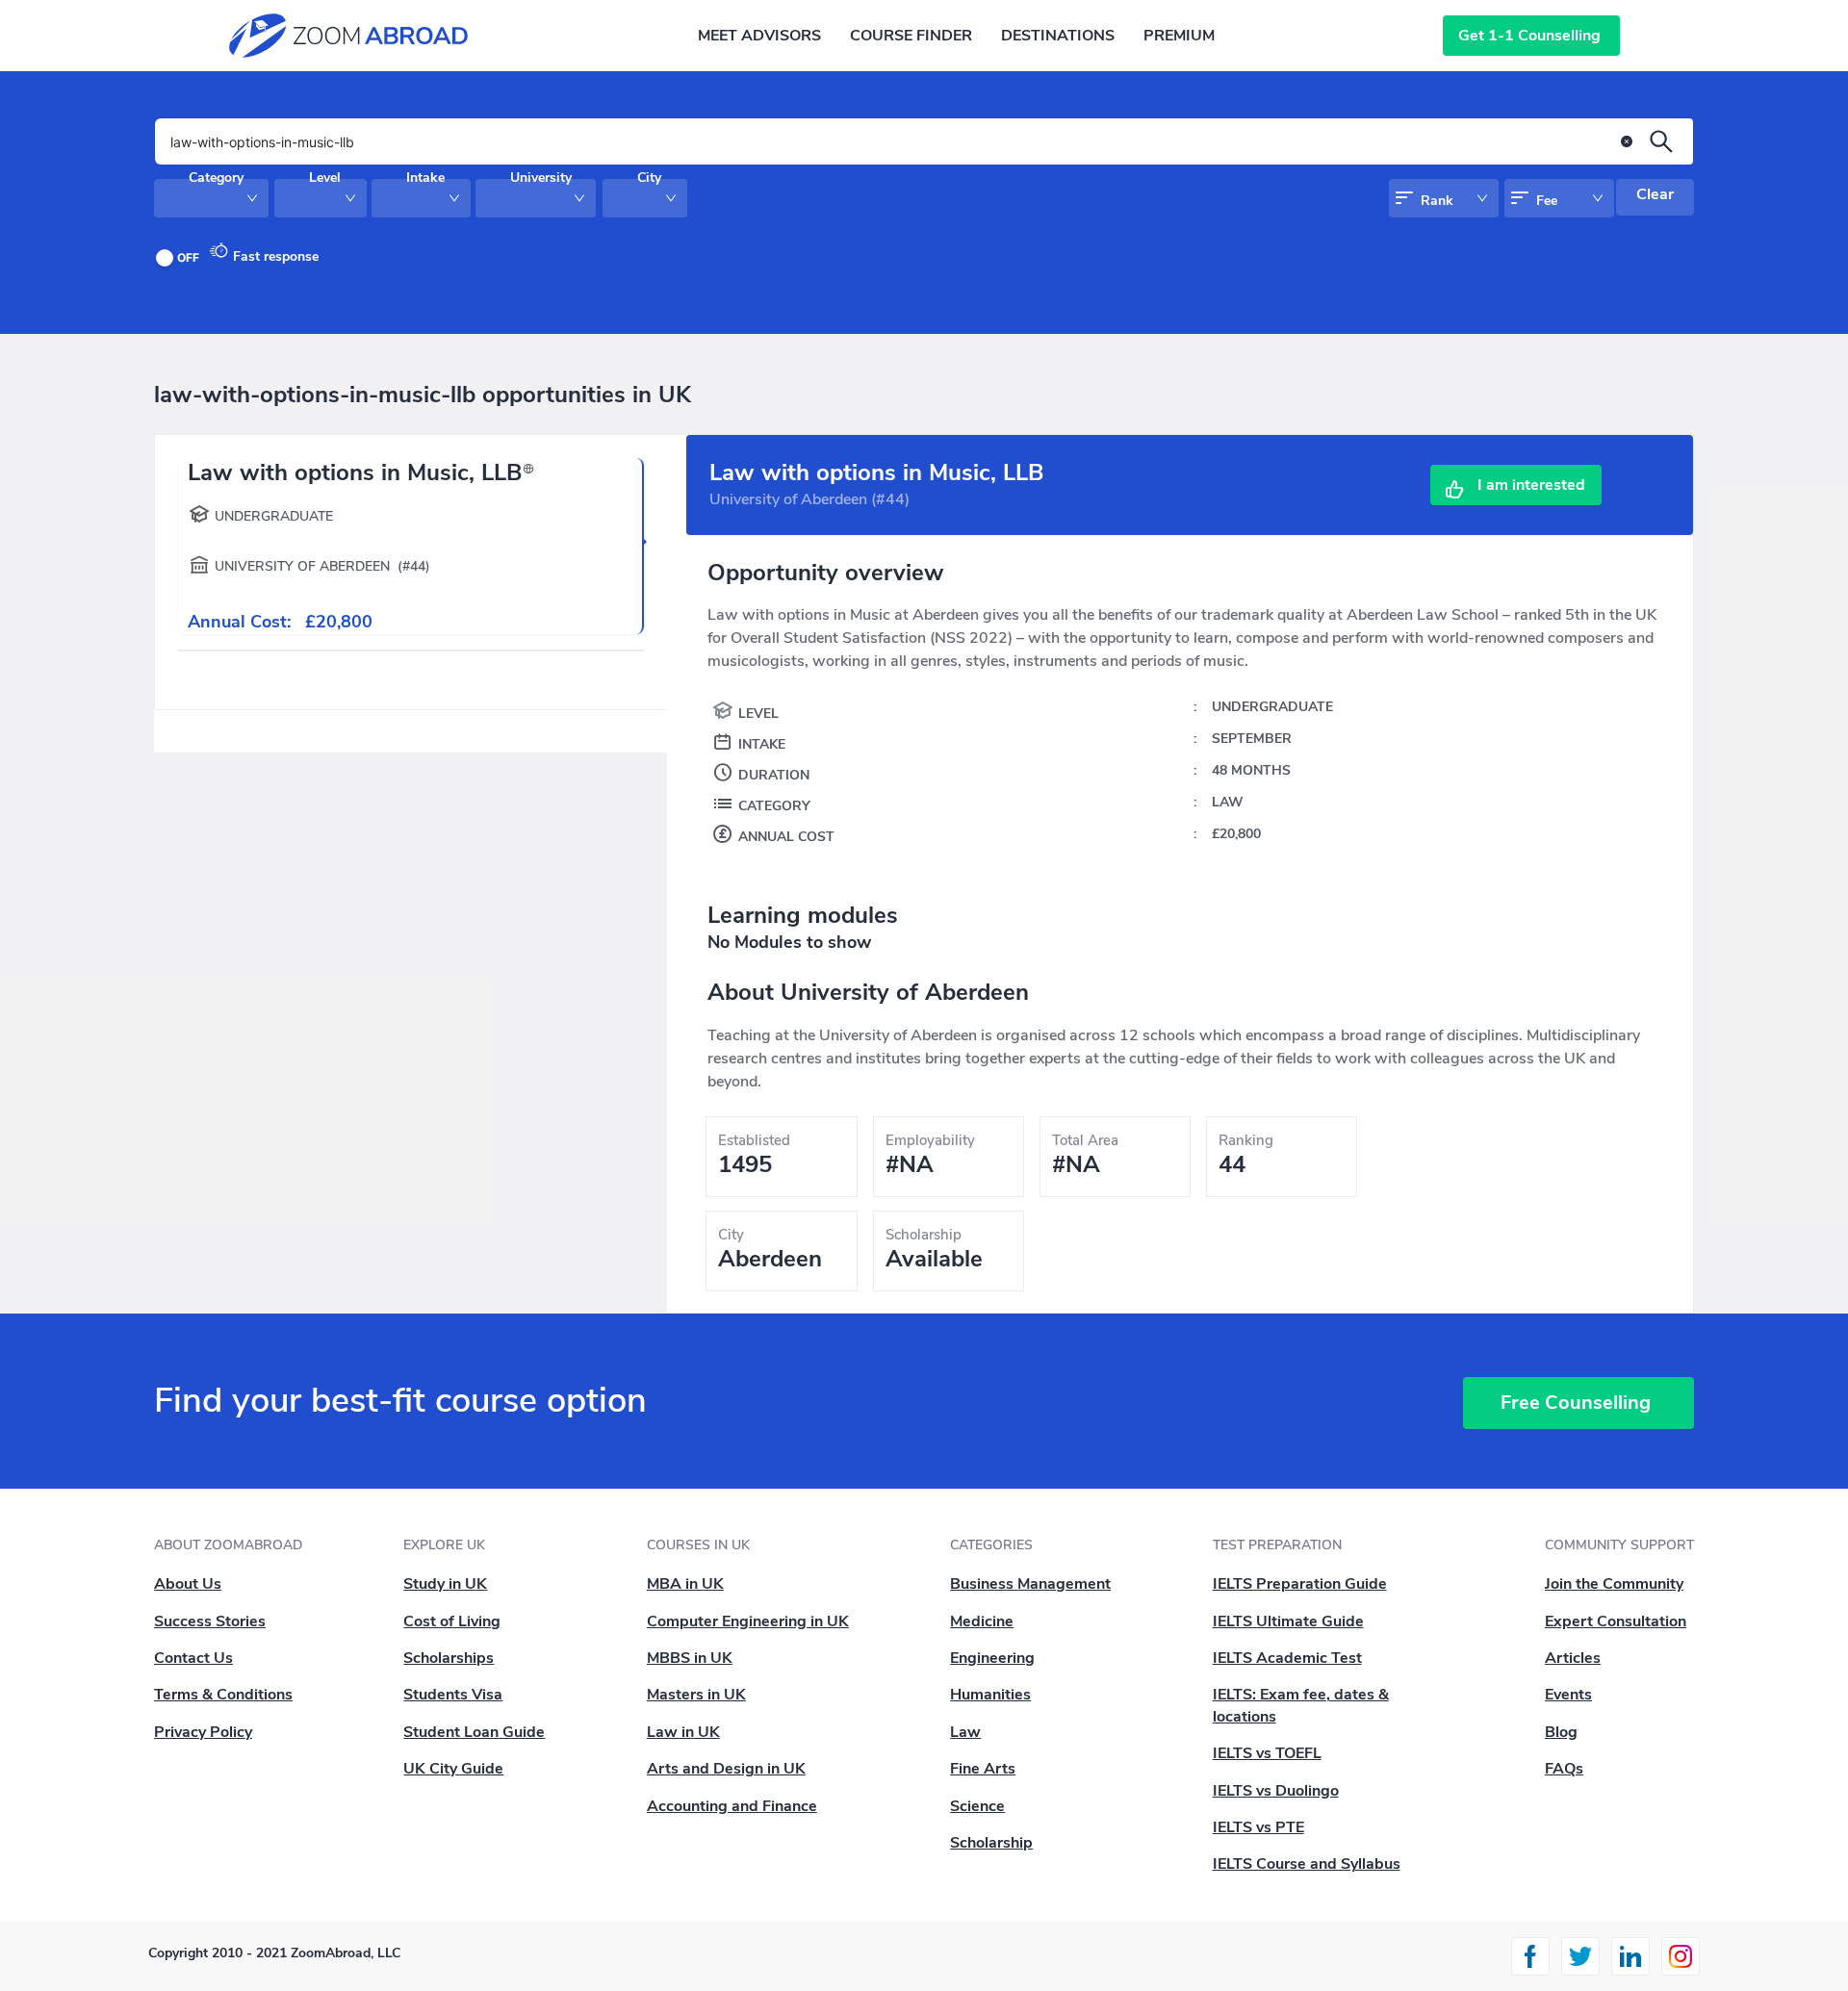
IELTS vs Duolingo (1276, 1791)
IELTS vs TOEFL (1267, 1753)
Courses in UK (698, 1545)
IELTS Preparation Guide (1300, 1584)
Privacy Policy (203, 1732)
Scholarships (449, 1658)
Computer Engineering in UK (748, 1621)
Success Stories (210, 1621)
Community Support (1619, 1545)
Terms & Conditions (223, 1695)
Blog (1561, 1732)
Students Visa (453, 1695)
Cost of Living (452, 1621)
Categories (991, 1545)
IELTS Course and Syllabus (1307, 1864)
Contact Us (193, 1658)
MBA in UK (685, 1584)
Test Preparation (1277, 1545)
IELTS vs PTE (1258, 1827)
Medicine (982, 1621)
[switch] (181, 258)
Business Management (1030, 1584)
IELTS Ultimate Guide (1288, 1621)
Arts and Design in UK (726, 1769)
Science (977, 1806)
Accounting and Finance (732, 1806)
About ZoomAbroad (228, 1545)
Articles (1573, 1658)
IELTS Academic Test (1287, 1658)
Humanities (990, 1695)
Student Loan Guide (474, 1732)
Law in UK (683, 1732)
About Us (188, 1584)
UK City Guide (453, 1769)
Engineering (992, 1658)
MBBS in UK (690, 1658)
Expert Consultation (1616, 1621)
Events (1568, 1695)
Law (965, 1732)
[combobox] (188, 206)
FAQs (1564, 1769)
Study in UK (445, 1584)
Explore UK (444, 1545)
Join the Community (1614, 1584)
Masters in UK (696, 1695)
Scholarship (991, 1843)
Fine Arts (983, 1769)
